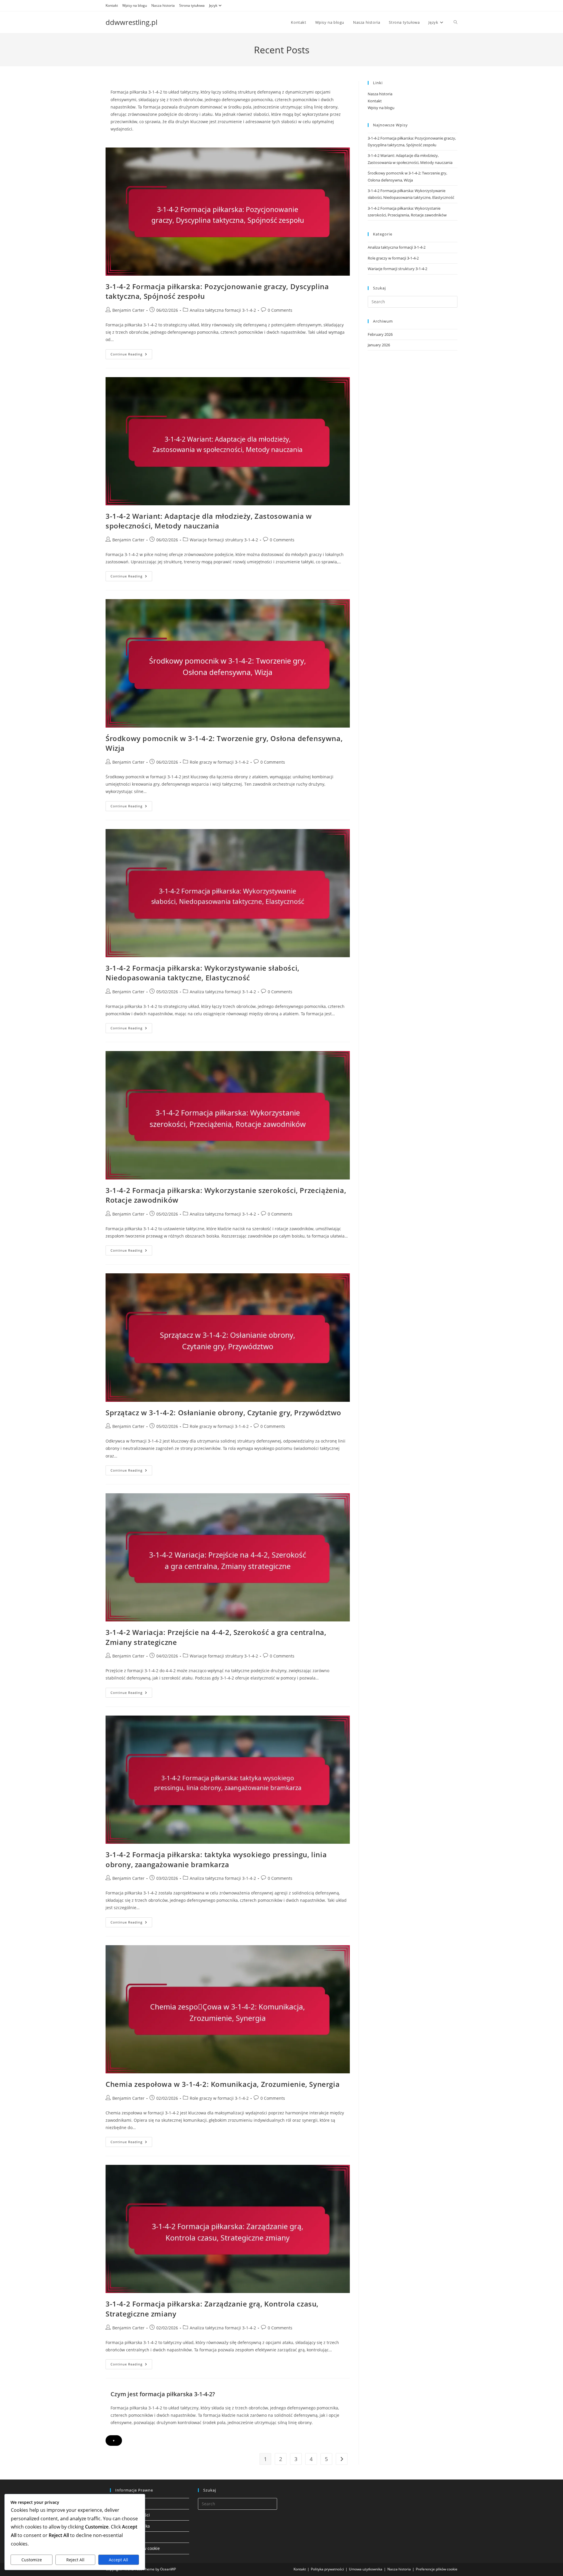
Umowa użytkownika (366, 2569)
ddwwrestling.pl (132, 22)
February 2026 (380, 334)
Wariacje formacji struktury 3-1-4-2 (224, 540)
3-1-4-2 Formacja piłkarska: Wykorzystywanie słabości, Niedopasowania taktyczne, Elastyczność (202, 973)
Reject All (75, 2560)
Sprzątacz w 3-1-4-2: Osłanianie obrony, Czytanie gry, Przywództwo (223, 1412)
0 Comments (280, 310)
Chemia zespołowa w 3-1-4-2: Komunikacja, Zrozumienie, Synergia (223, 2084)
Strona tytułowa (192, 5)
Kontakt (112, 5)
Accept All (118, 2560)
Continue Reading (131, 355)
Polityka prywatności (327, 2569)
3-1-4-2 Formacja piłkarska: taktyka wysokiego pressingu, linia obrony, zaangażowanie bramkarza (216, 1859)
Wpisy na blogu (135, 5)
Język (213, 5)
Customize (32, 2560)
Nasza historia (163, 5)
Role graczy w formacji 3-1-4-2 (219, 762)
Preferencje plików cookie (437, 2569)
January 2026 (379, 345)
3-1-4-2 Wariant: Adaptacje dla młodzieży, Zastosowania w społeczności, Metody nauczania (209, 521)
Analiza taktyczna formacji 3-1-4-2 (223, 310)
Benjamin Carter (128, 310)
